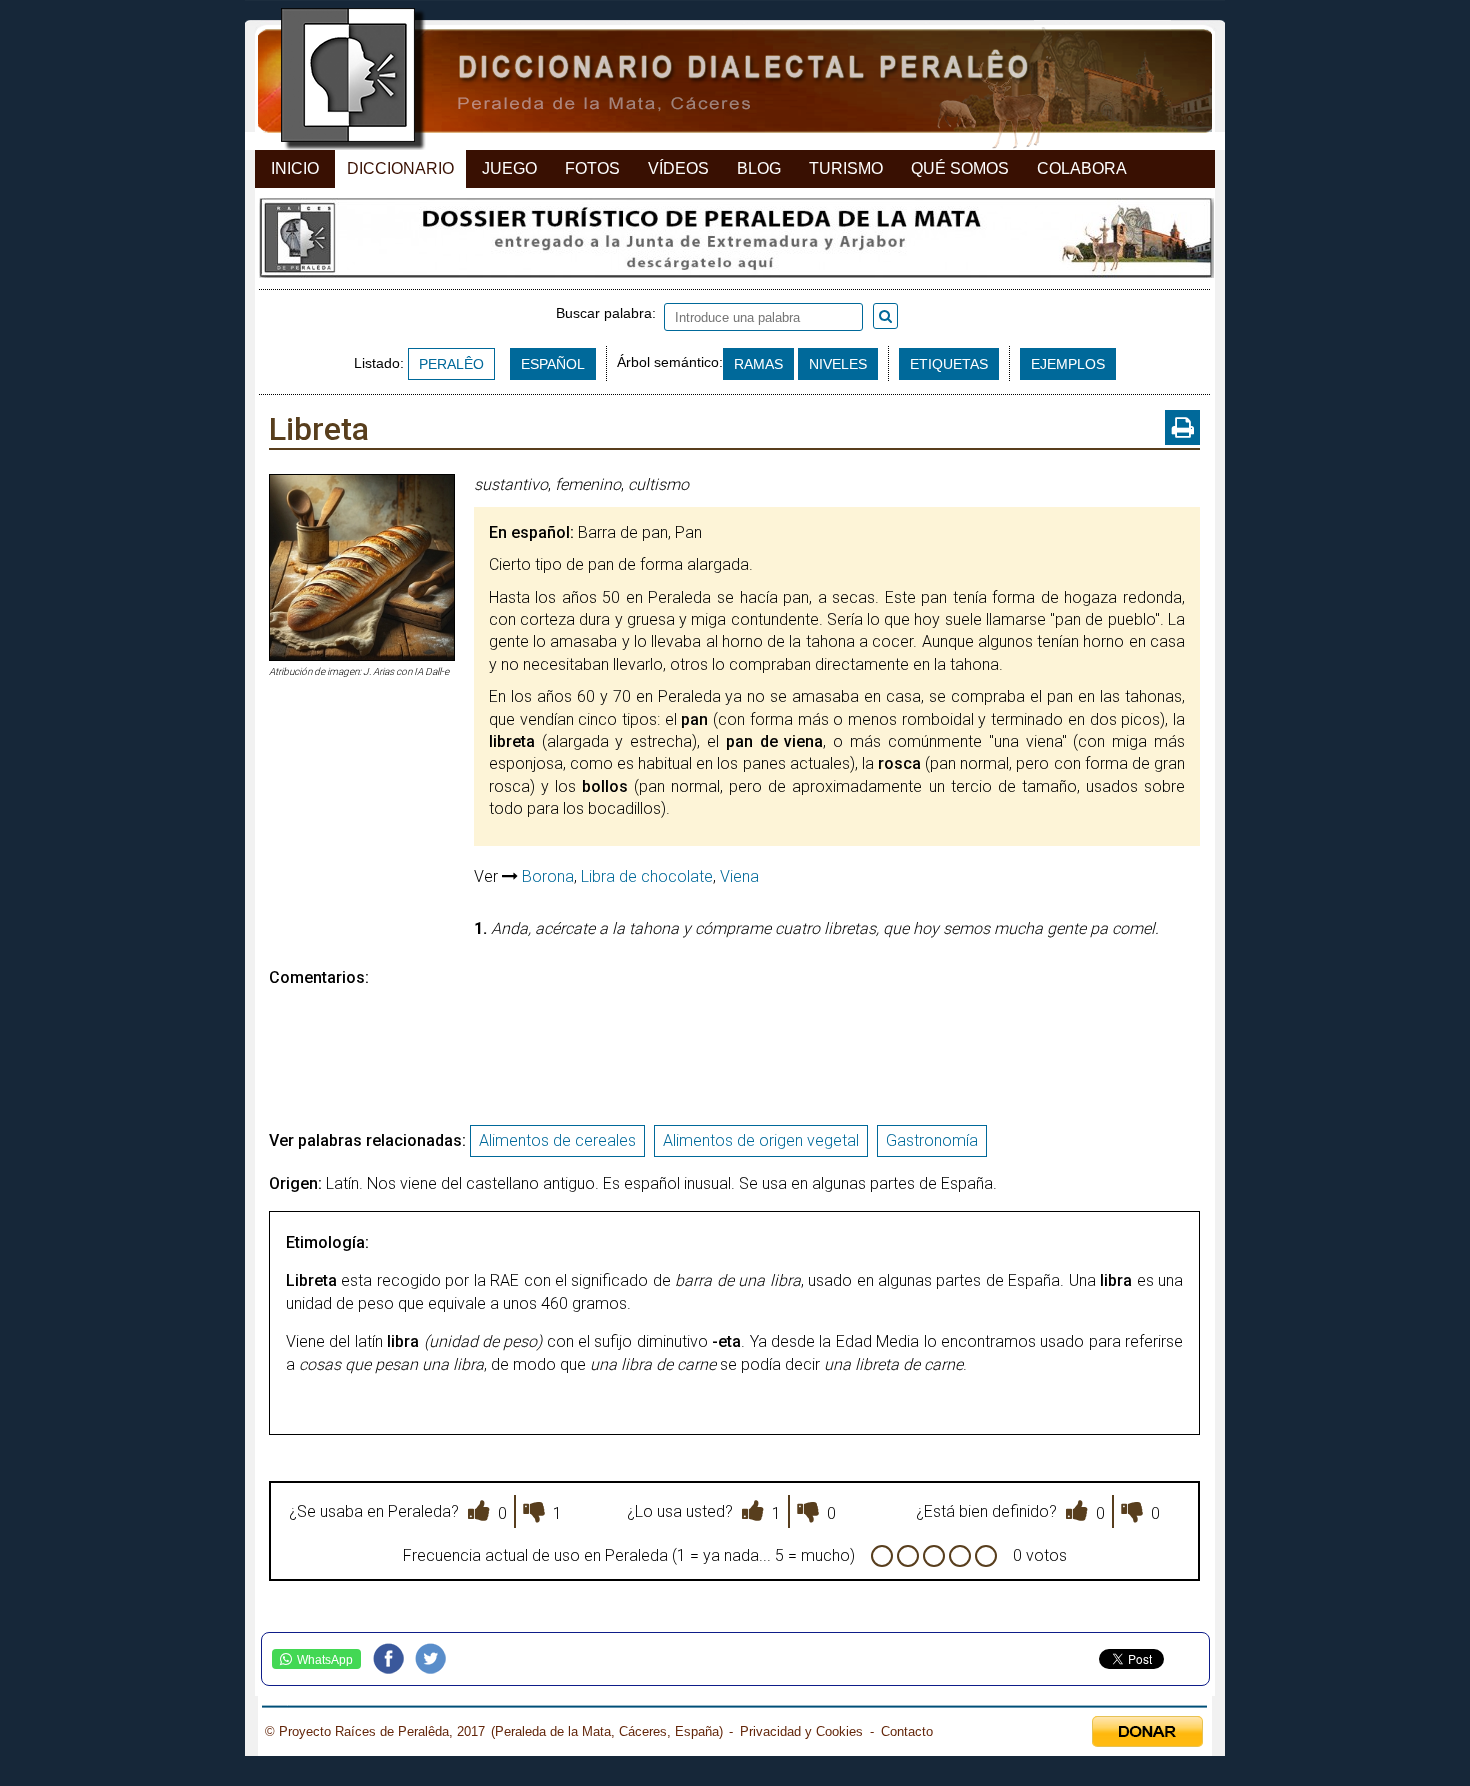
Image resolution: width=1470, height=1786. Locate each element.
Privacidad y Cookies (801, 1731)
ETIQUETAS (949, 364)
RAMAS (758, 364)
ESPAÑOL (553, 364)
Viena (739, 876)
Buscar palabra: (610, 313)
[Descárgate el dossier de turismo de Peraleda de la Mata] (734, 243)
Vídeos (678, 168)
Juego (509, 168)
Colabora (1082, 168)
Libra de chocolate (647, 876)
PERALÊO (451, 364)
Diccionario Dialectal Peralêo (717, 80)
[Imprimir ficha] (1182, 427)
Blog (759, 168)
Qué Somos (960, 168)
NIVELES (838, 364)
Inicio (295, 168)
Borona (548, 876)
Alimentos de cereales (557, 1140)
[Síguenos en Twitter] (436, 1659)
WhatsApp (325, 1660)
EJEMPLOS (1068, 364)
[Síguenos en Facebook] (394, 1659)
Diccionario (400, 168)
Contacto (907, 1731)
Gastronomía (932, 1140)
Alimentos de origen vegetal (761, 1140)
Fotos (592, 168)
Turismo (846, 168)
